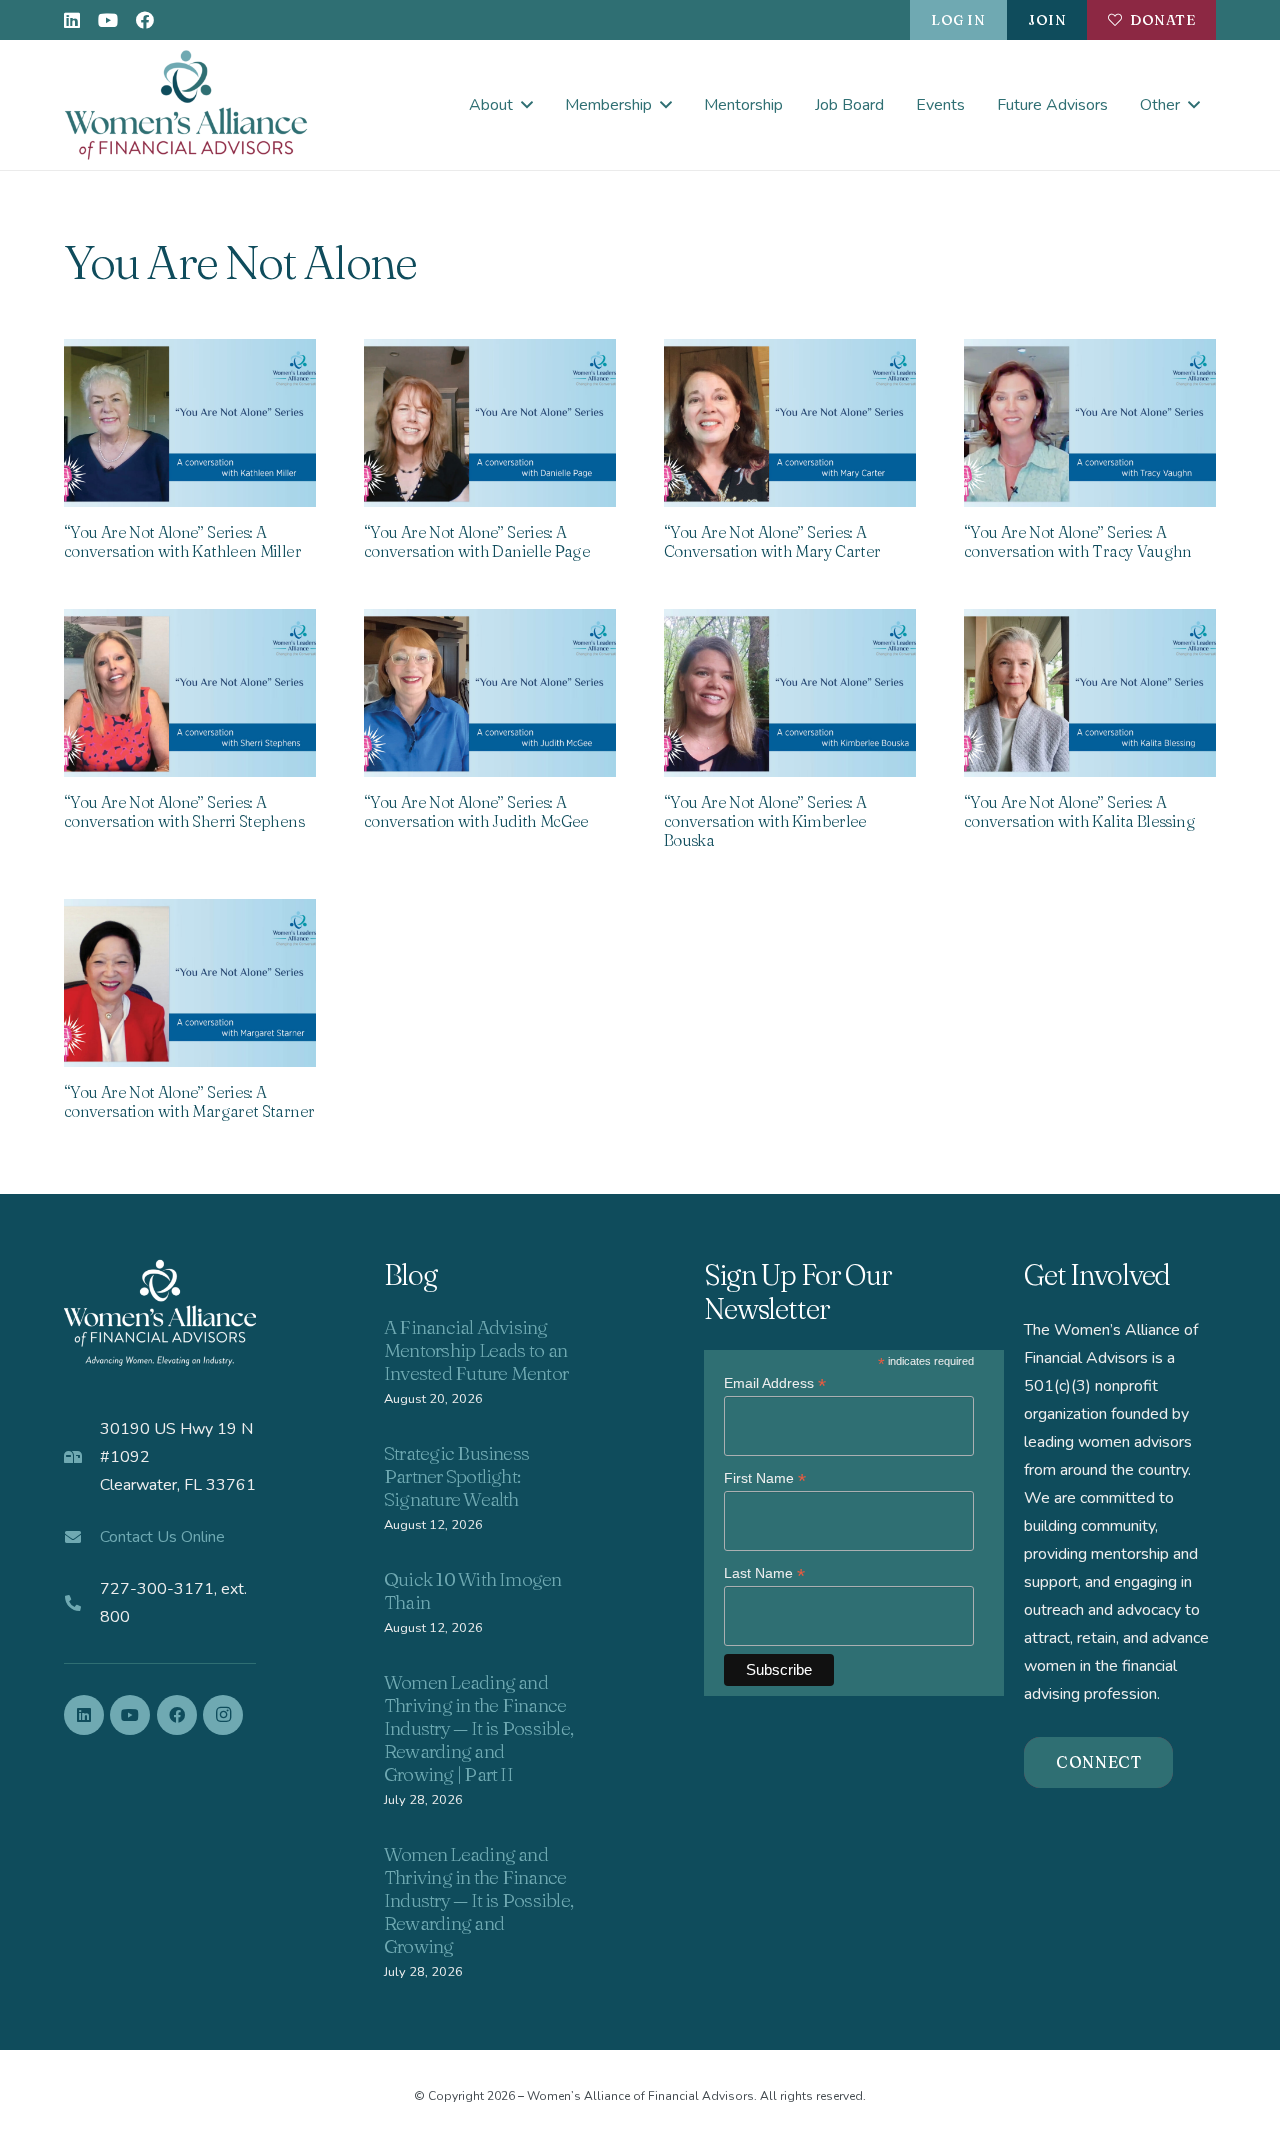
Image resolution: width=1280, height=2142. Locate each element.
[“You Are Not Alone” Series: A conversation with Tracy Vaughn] (1090, 423)
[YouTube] (108, 20)
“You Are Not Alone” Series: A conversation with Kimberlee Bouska (765, 821)
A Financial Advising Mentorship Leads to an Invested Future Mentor (476, 1350)
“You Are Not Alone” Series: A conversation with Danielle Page (477, 541)
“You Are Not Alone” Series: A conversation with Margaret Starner (189, 1101)
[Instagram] (223, 1715)
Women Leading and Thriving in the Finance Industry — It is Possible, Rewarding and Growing (478, 1900)
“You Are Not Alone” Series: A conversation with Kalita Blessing (1079, 811)
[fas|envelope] (82, 1537)
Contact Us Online (162, 1537)
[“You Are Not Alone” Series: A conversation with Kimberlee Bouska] (790, 693)
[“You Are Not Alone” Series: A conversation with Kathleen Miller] (190, 423)
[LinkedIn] (72, 20)
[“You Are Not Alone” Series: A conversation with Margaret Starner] (190, 983)
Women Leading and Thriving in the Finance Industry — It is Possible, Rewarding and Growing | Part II (478, 1728)
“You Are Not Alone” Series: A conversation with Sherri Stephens (184, 811)
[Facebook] (145, 20)
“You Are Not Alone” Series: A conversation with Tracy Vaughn (1078, 541)
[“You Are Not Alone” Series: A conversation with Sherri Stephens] (190, 693)
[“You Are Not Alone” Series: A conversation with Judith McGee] (490, 693)
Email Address (775, 1383)
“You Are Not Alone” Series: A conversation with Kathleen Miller (182, 541)
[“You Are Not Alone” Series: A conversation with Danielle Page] (490, 423)
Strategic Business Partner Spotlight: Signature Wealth (456, 1476)
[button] (527, 104)
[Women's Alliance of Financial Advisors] (186, 105)
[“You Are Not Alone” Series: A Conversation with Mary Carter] (790, 423)
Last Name (764, 1573)
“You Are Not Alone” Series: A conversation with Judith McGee (476, 811)
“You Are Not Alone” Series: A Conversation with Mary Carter (772, 541)
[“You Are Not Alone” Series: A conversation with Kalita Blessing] (1090, 693)
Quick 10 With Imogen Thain (473, 1590)
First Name (765, 1478)
